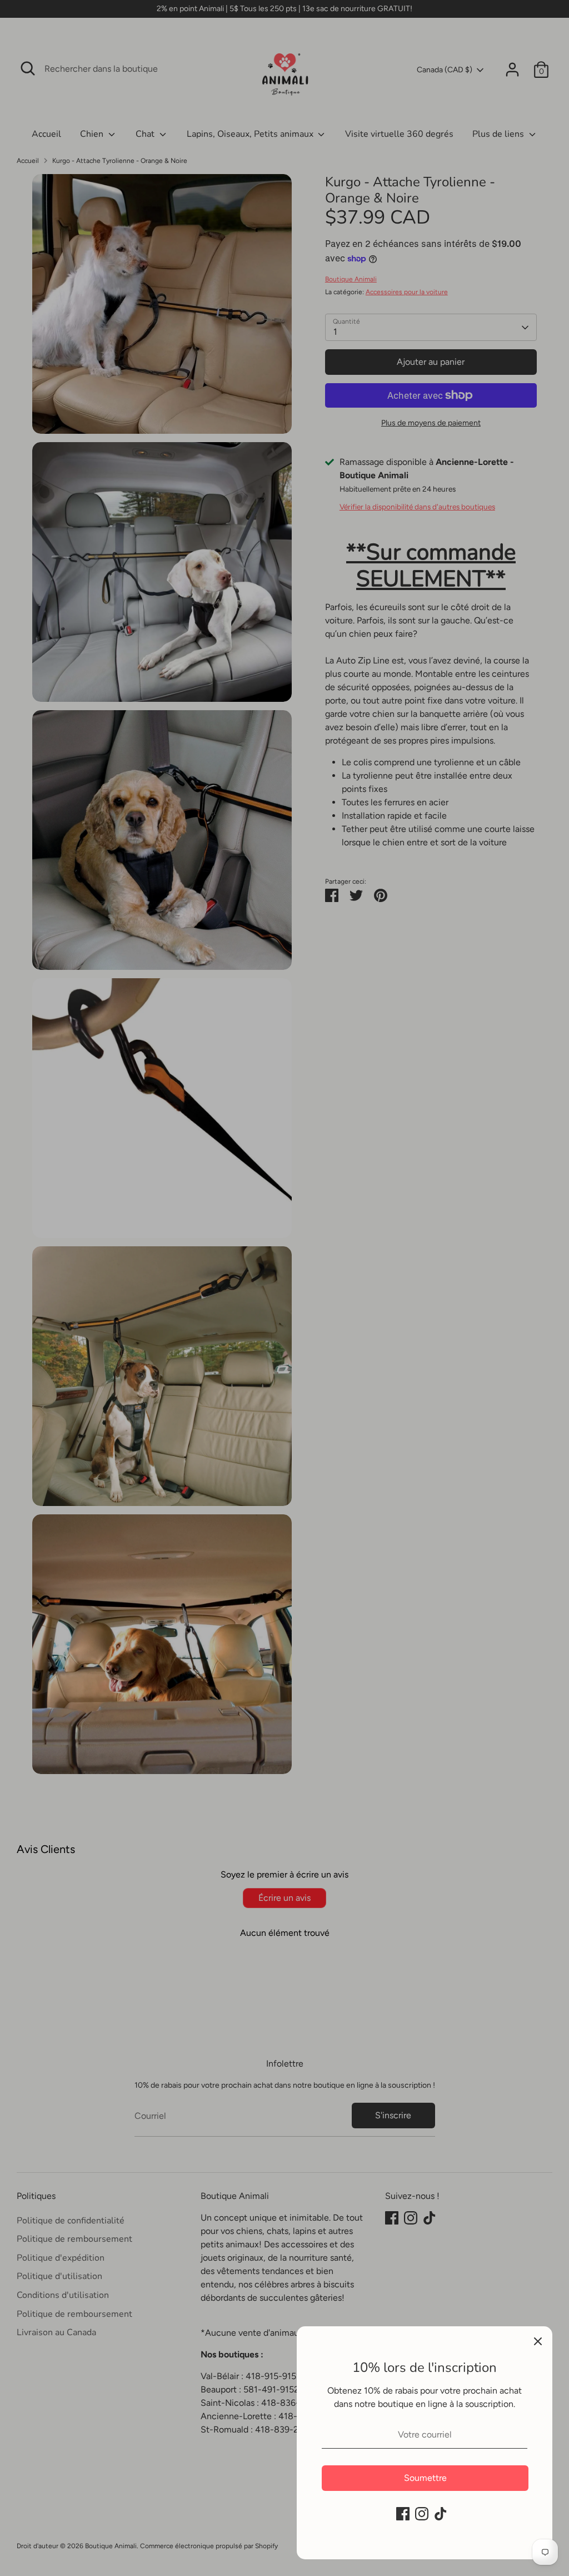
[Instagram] (422, 2514)
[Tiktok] (441, 2514)
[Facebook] (403, 2514)
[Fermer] (538, 2341)
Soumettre (425, 2478)
